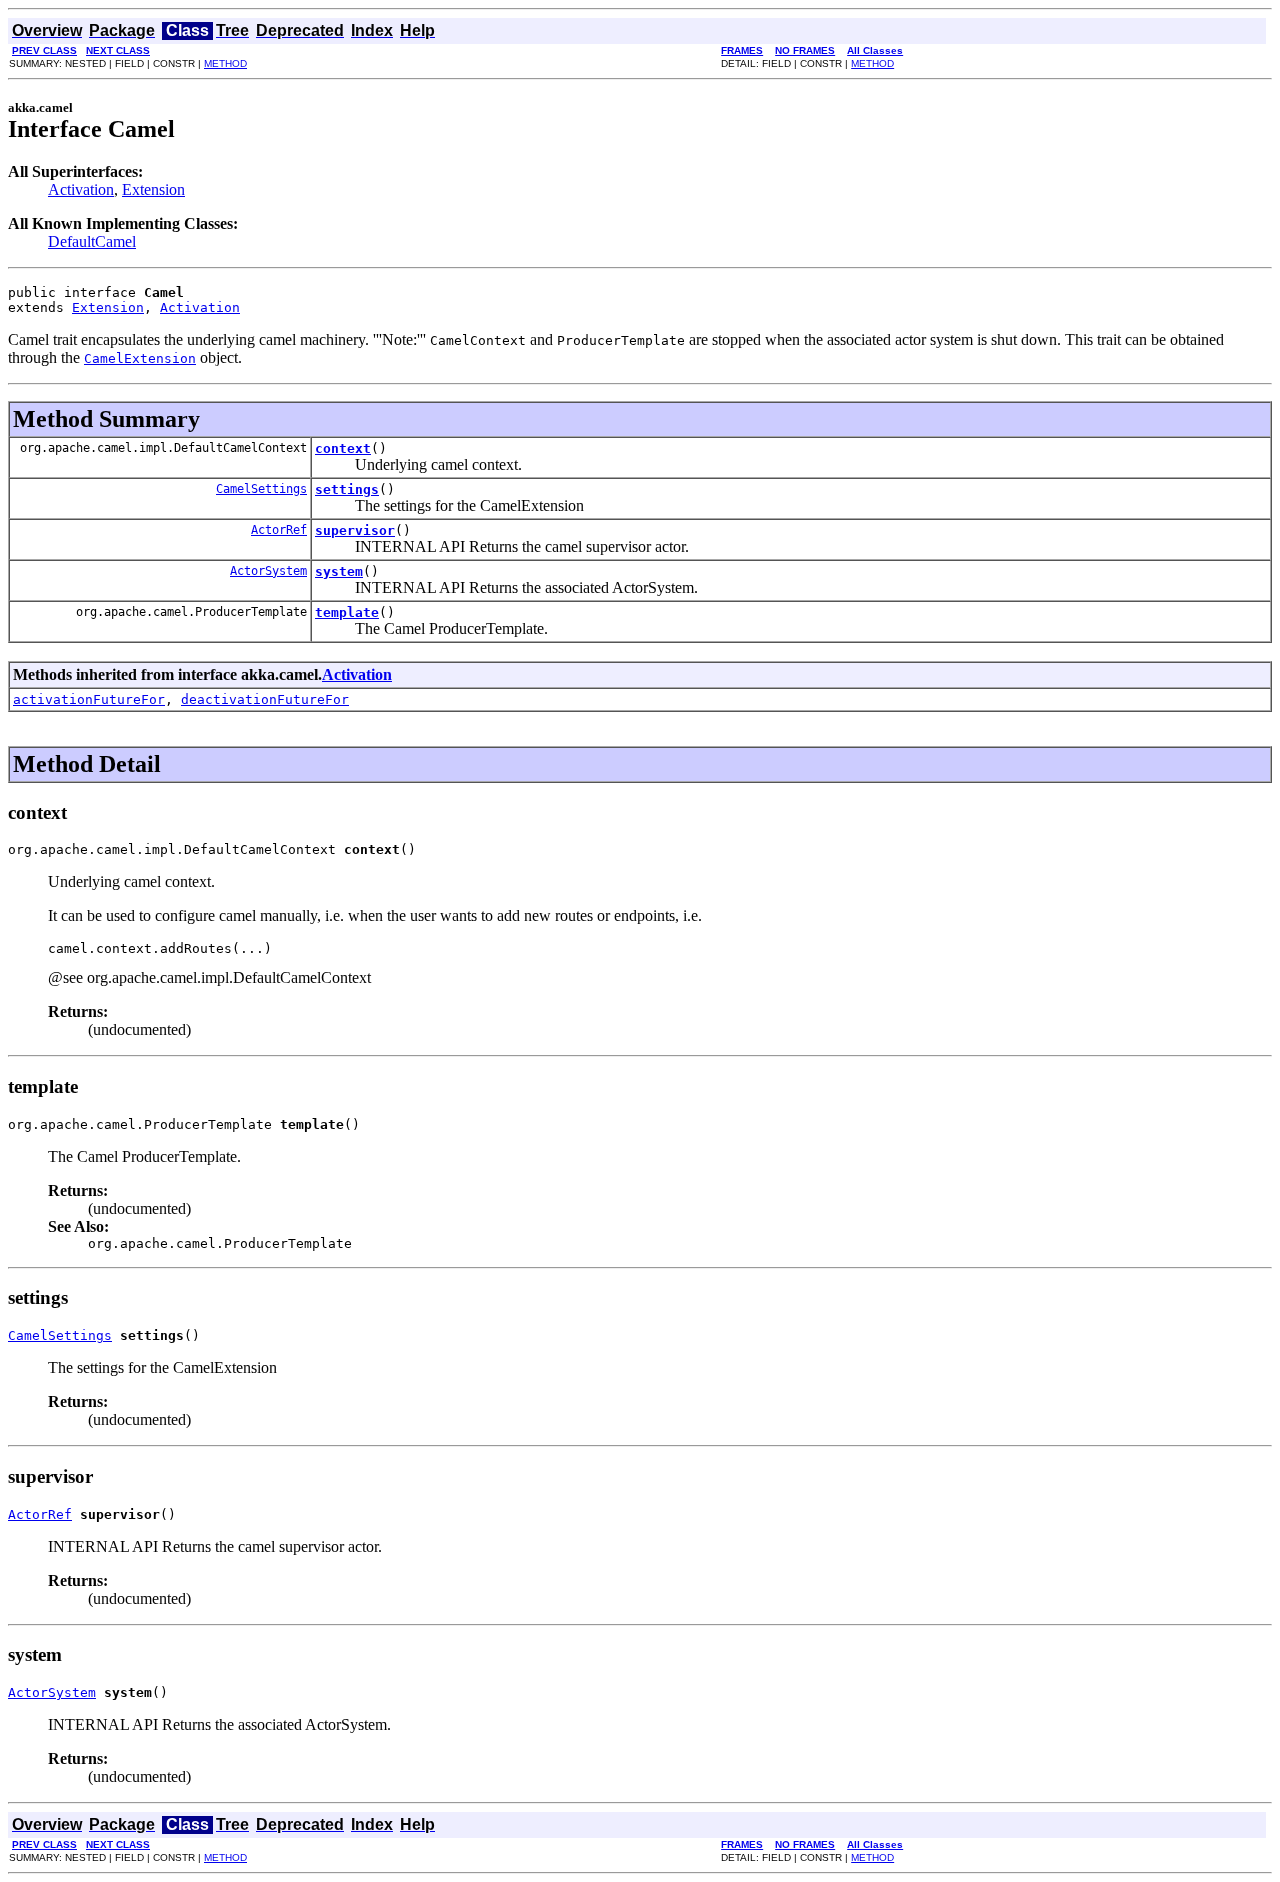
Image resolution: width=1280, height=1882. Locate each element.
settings (347, 489)
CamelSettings (261, 489)
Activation (81, 189)
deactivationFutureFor (265, 699)
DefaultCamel (92, 241)
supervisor (355, 530)
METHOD (225, 63)
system (339, 571)
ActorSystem (268, 571)
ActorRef (279, 530)
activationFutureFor (89, 699)
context (343, 448)
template (347, 612)
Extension (153, 189)
